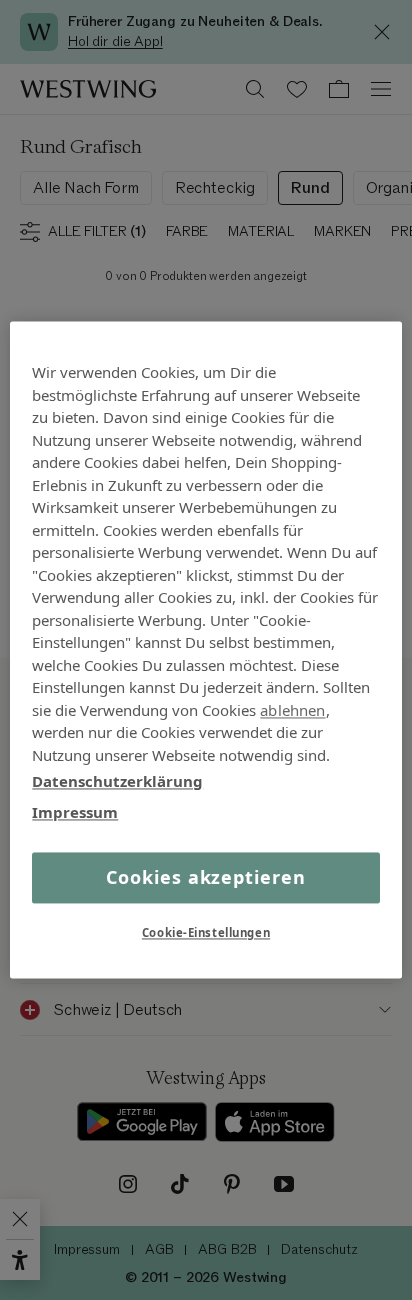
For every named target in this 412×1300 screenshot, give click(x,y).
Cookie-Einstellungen (206, 933)
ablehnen (292, 710)
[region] (205, 649)
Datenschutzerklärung (117, 781)
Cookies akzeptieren (205, 877)
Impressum (75, 812)
